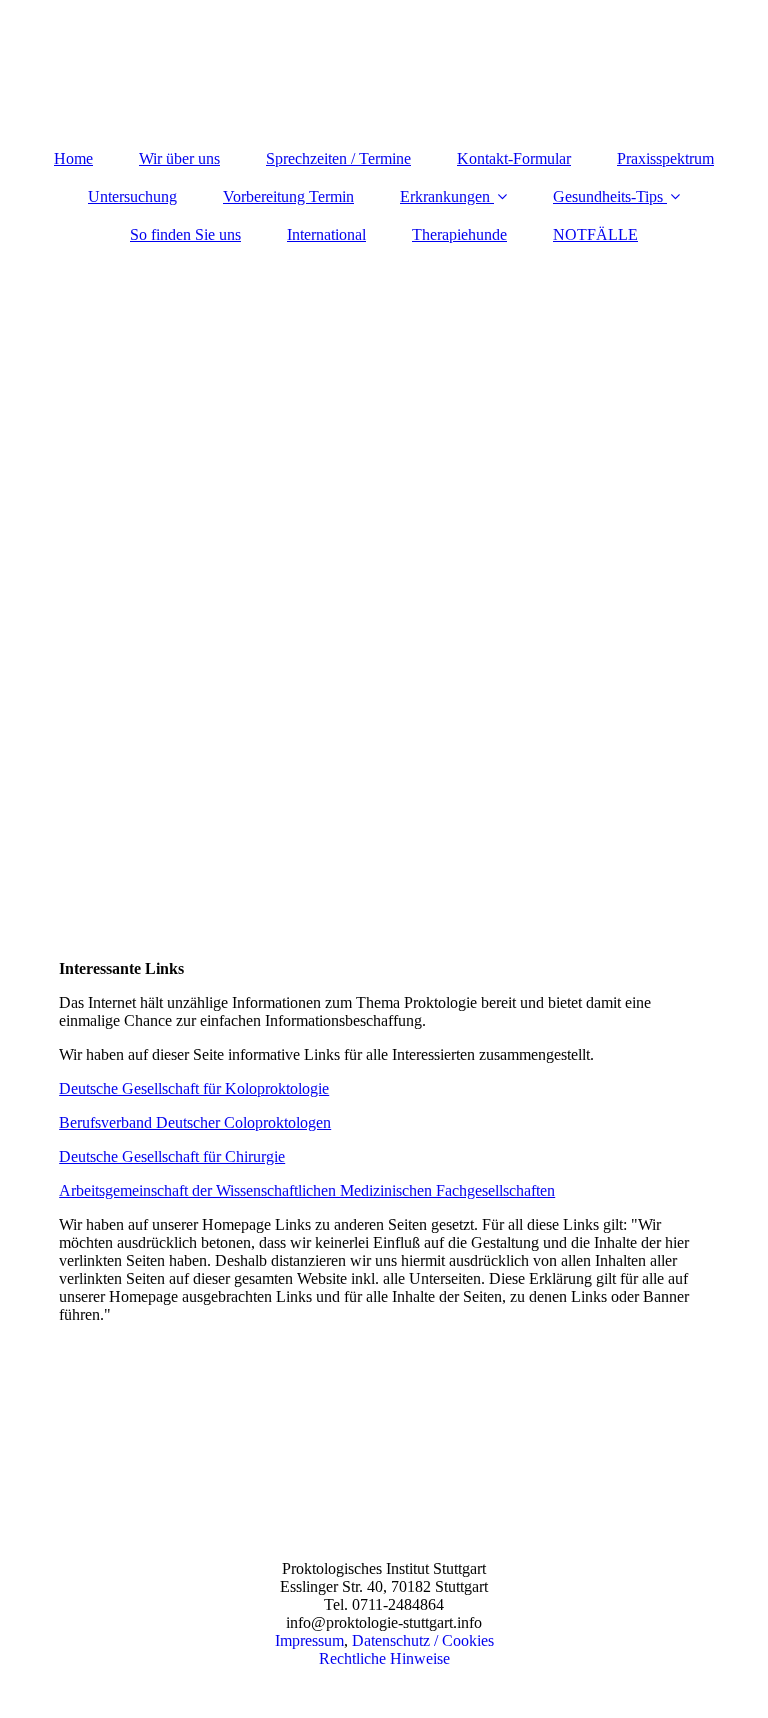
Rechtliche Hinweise (384, 1658)
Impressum (309, 1640)
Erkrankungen (445, 196)
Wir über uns (179, 158)
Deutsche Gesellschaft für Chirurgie (172, 1156)
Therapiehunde (459, 234)
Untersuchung (132, 196)
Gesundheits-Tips (608, 196)
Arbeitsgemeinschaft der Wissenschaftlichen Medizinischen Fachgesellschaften (307, 1190)
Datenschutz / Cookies (423, 1640)
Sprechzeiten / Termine (338, 158)
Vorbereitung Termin (288, 196)
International (326, 234)
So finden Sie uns (185, 234)
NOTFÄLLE (595, 234)
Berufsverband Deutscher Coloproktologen (195, 1122)
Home (73, 158)
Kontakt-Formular (514, 158)
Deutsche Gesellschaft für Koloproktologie (194, 1088)
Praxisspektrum (665, 158)
